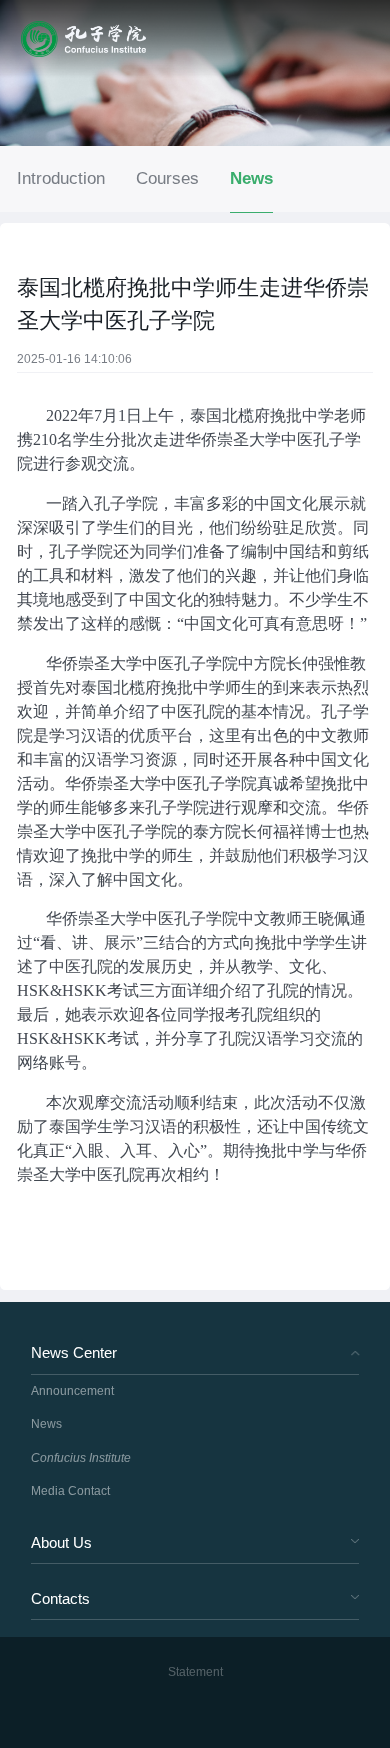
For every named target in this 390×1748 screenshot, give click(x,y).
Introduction (61, 178)
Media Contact (70, 1491)
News (251, 178)
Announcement (72, 1391)
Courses (167, 178)
